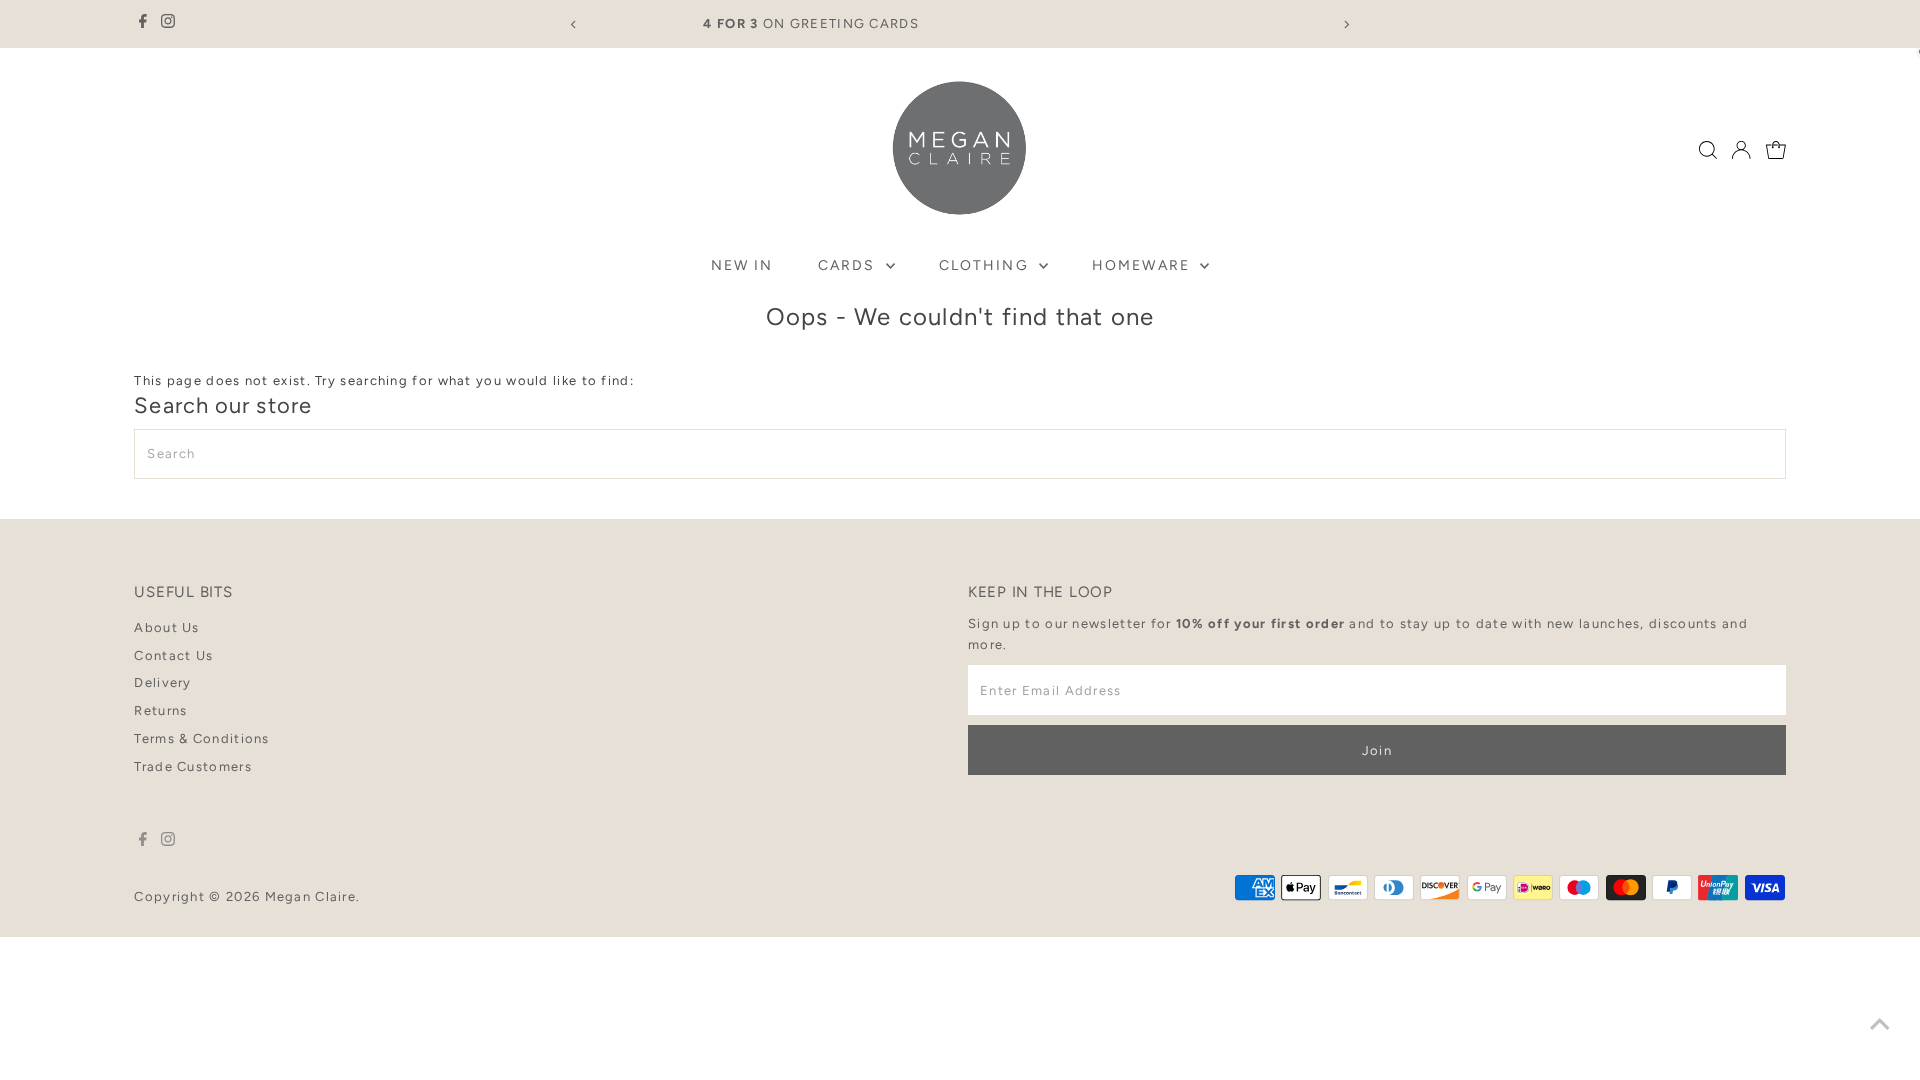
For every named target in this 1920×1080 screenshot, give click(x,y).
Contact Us (173, 655)
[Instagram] (168, 24)
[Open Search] (1708, 150)
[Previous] (573, 24)
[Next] (1346, 24)
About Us (166, 627)
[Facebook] (143, 24)
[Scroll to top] (1880, 1025)
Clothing (986, 265)
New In (742, 265)
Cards (849, 265)
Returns (160, 710)
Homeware (1143, 265)
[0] (1776, 150)
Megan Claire (311, 896)
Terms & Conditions (201, 738)
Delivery (162, 682)
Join (1377, 750)
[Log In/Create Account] (1741, 150)
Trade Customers (193, 766)
